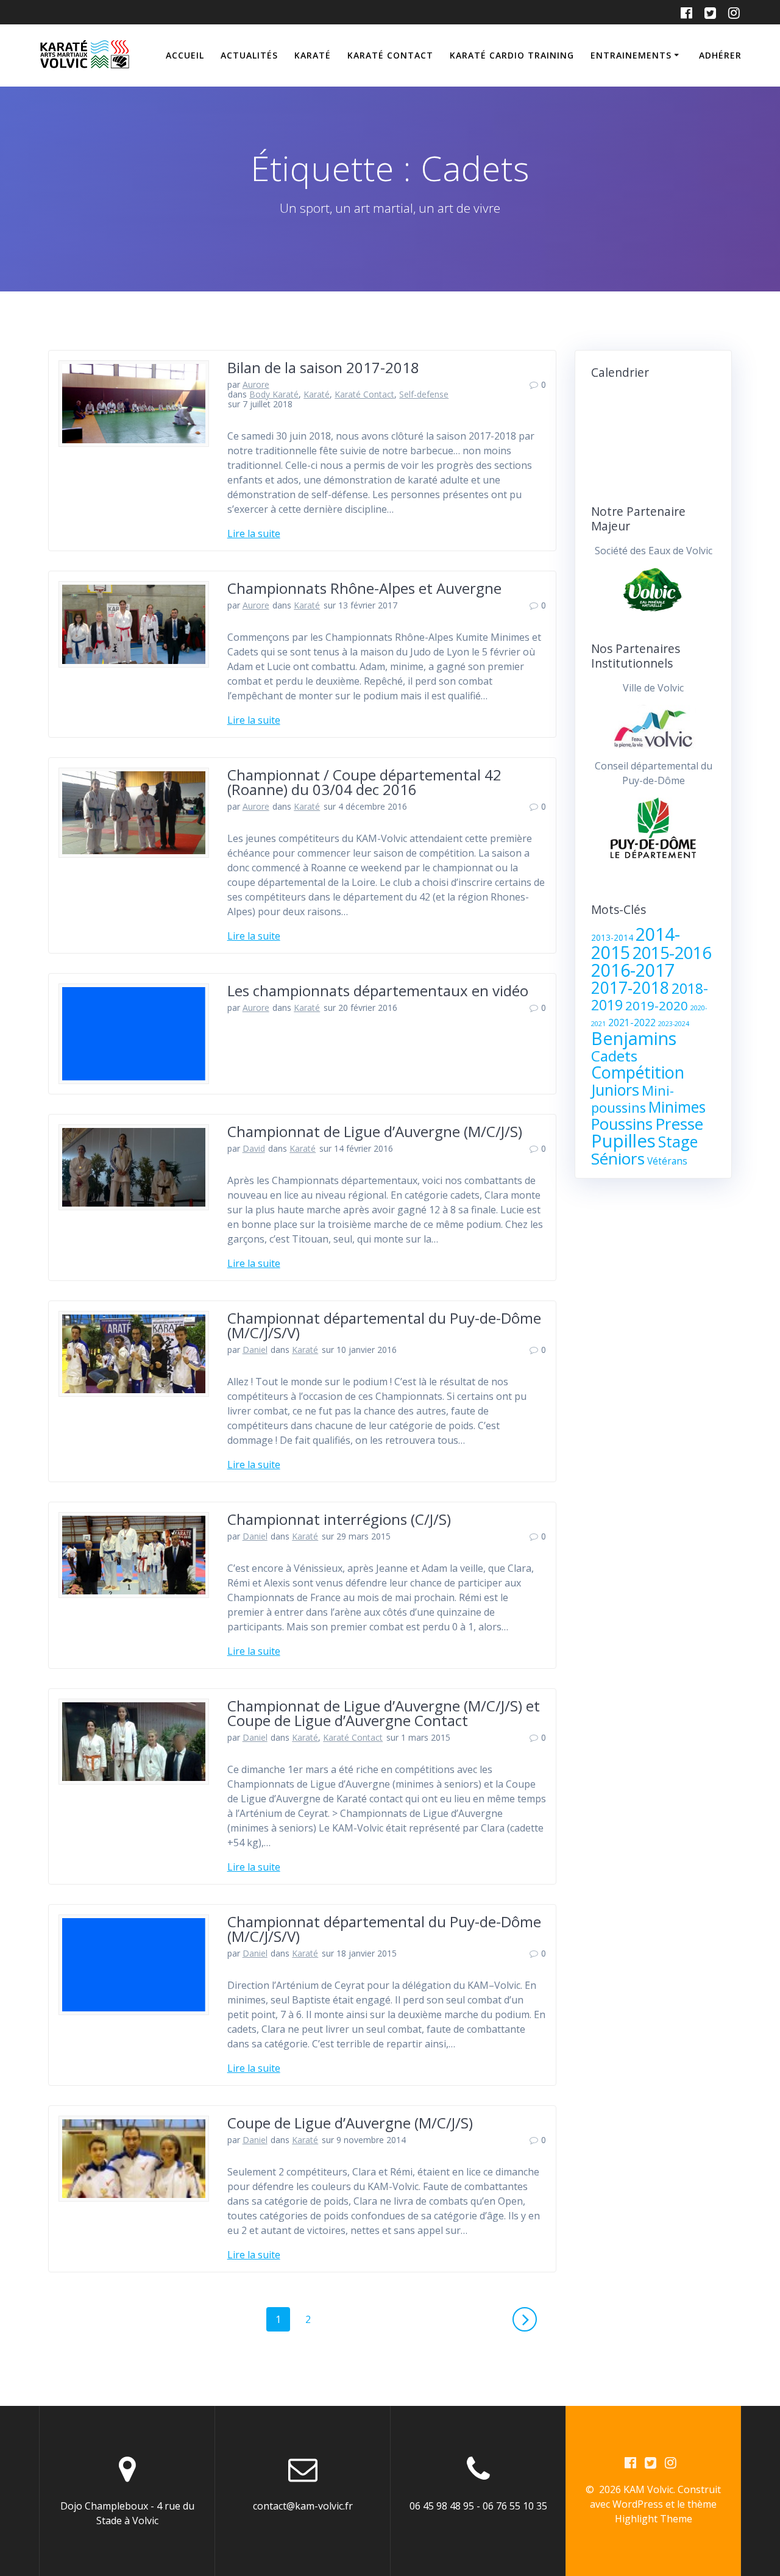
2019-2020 (657, 1005)
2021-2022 (632, 1022)
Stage (678, 1141)
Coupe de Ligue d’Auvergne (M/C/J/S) (350, 2123)
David (254, 1148)
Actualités (249, 55)
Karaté (313, 55)
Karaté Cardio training (512, 55)
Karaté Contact (390, 55)
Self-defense (424, 394)
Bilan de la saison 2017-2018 (323, 367)
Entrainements (631, 55)
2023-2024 (674, 1024)
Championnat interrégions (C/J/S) (339, 1519)
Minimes (677, 1107)
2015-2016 (672, 953)
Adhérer (720, 55)
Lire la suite (254, 533)
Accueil (185, 55)
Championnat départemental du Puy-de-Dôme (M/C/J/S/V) (384, 1325)
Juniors (615, 1090)
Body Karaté (274, 394)
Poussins (622, 1124)
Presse (679, 1124)
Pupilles (623, 1141)
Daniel (255, 1350)
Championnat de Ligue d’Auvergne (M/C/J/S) (375, 1131)
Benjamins (634, 1038)
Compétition (638, 1072)
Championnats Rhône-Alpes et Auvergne (364, 588)
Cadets (614, 1056)
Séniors (618, 1158)
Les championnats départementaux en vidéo (378, 990)
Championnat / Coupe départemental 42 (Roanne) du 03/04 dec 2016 (364, 782)
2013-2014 (612, 938)
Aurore (256, 384)
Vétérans (667, 1161)
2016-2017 (633, 970)
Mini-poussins (633, 1099)
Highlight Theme (654, 2519)
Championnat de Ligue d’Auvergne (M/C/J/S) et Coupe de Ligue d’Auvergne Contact (384, 1713)
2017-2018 (630, 988)
